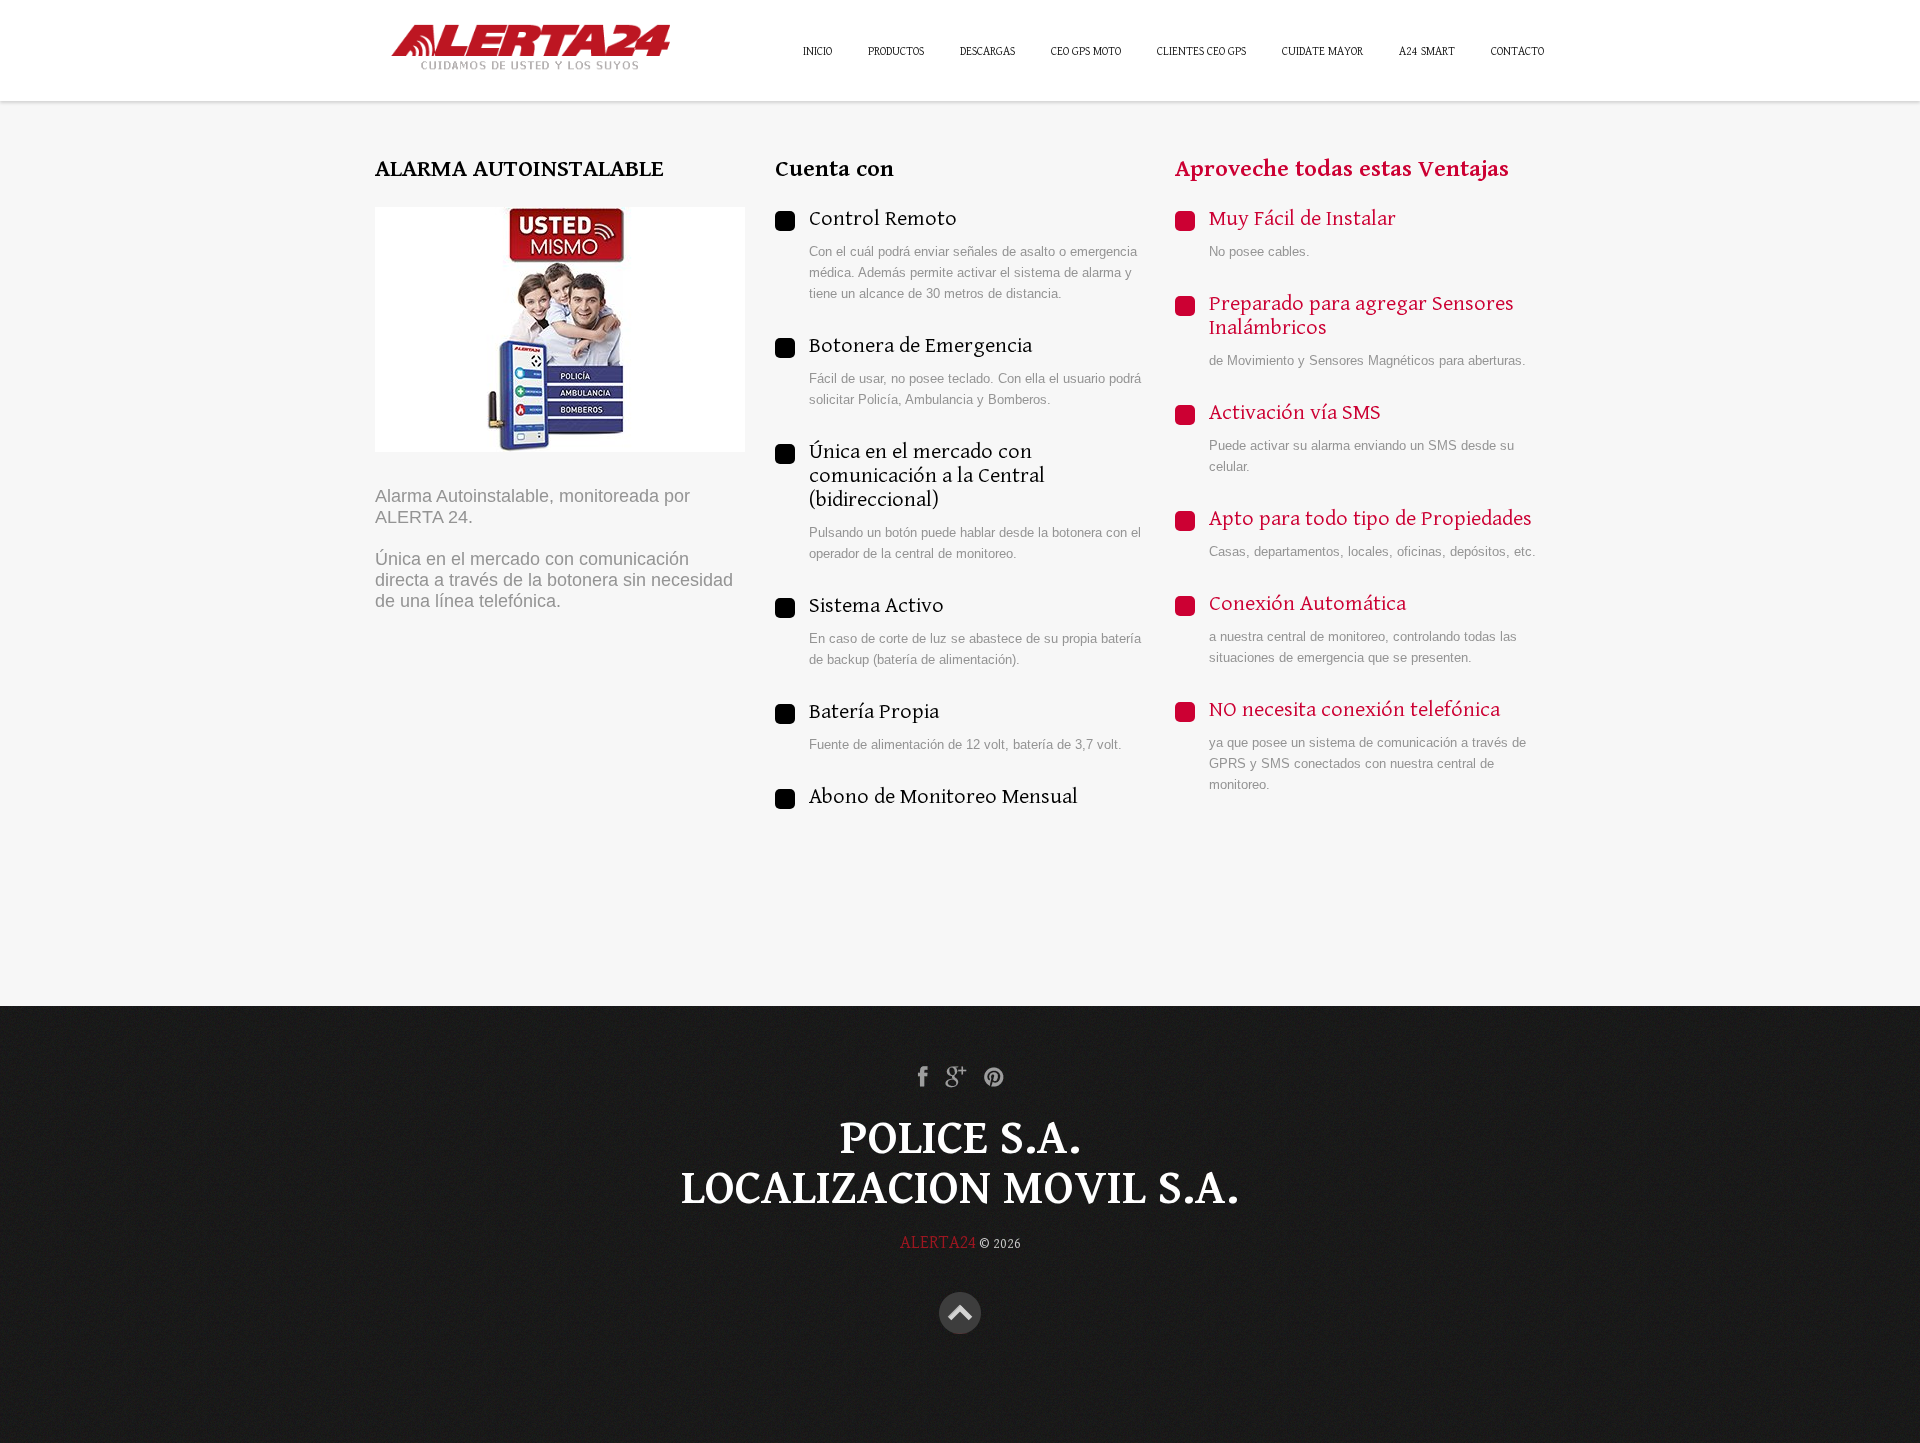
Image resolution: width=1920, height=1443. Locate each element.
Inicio (817, 51)
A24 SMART (1427, 51)
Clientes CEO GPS (1201, 51)
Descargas (987, 51)
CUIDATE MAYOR (1322, 51)
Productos (896, 51)
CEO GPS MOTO (1086, 51)
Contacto (1517, 51)
